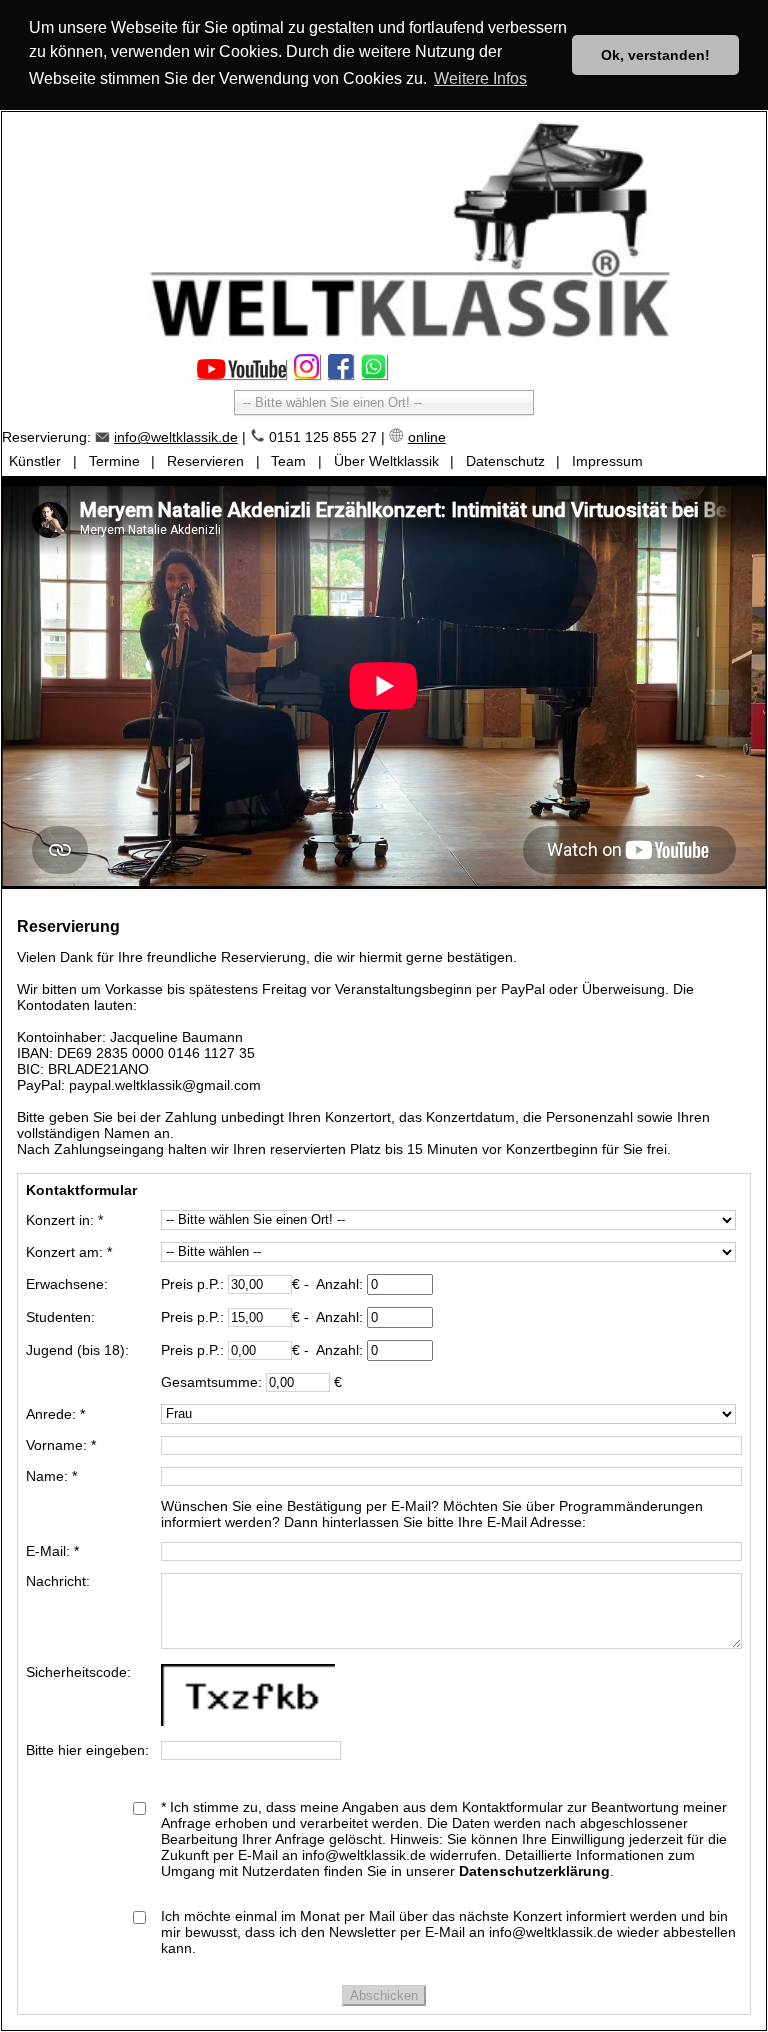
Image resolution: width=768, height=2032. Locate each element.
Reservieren (205, 461)
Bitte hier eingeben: (87, 1750)
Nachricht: (58, 1581)
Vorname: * (61, 1445)
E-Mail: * (52, 1551)
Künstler (35, 461)
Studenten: (60, 1317)
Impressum (607, 461)
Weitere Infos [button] (480, 78)
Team (288, 461)
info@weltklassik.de (176, 437)
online (427, 437)
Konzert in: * (64, 1220)
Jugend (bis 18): (77, 1350)
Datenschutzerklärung (534, 1871)
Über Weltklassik (386, 461)
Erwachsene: (67, 1284)
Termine (114, 461)
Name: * (51, 1476)
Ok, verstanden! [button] (655, 55)
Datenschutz (505, 461)
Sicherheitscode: (78, 1672)
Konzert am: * (69, 1252)
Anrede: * (55, 1414)
